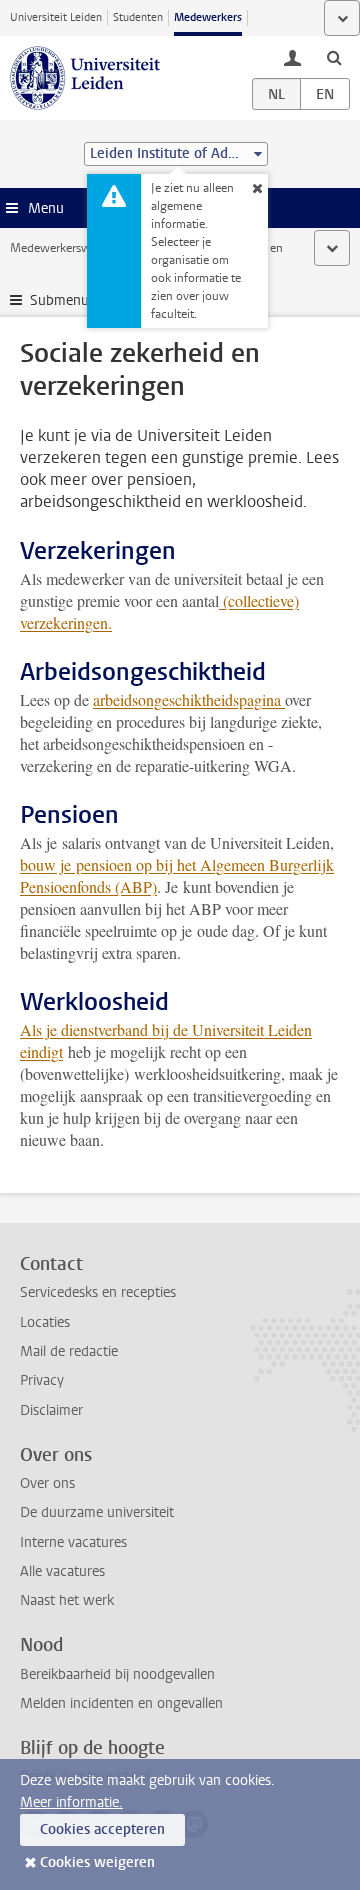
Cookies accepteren (102, 1829)
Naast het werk (67, 1600)
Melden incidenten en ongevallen (121, 1703)
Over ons (47, 1483)
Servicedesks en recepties (98, 1292)
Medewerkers (208, 17)
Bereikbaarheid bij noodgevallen (117, 1674)
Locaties (45, 1322)
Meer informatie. (71, 1802)
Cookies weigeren (97, 1862)
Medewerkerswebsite (66, 248)
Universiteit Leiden (56, 17)
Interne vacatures (73, 1542)
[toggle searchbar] (334, 57)
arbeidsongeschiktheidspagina (189, 699)
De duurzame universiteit (97, 1512)
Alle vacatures (62, 1571)
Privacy (42, 1380)
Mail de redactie (69, 1351)
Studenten (138, 17)
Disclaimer (51, 1410)
